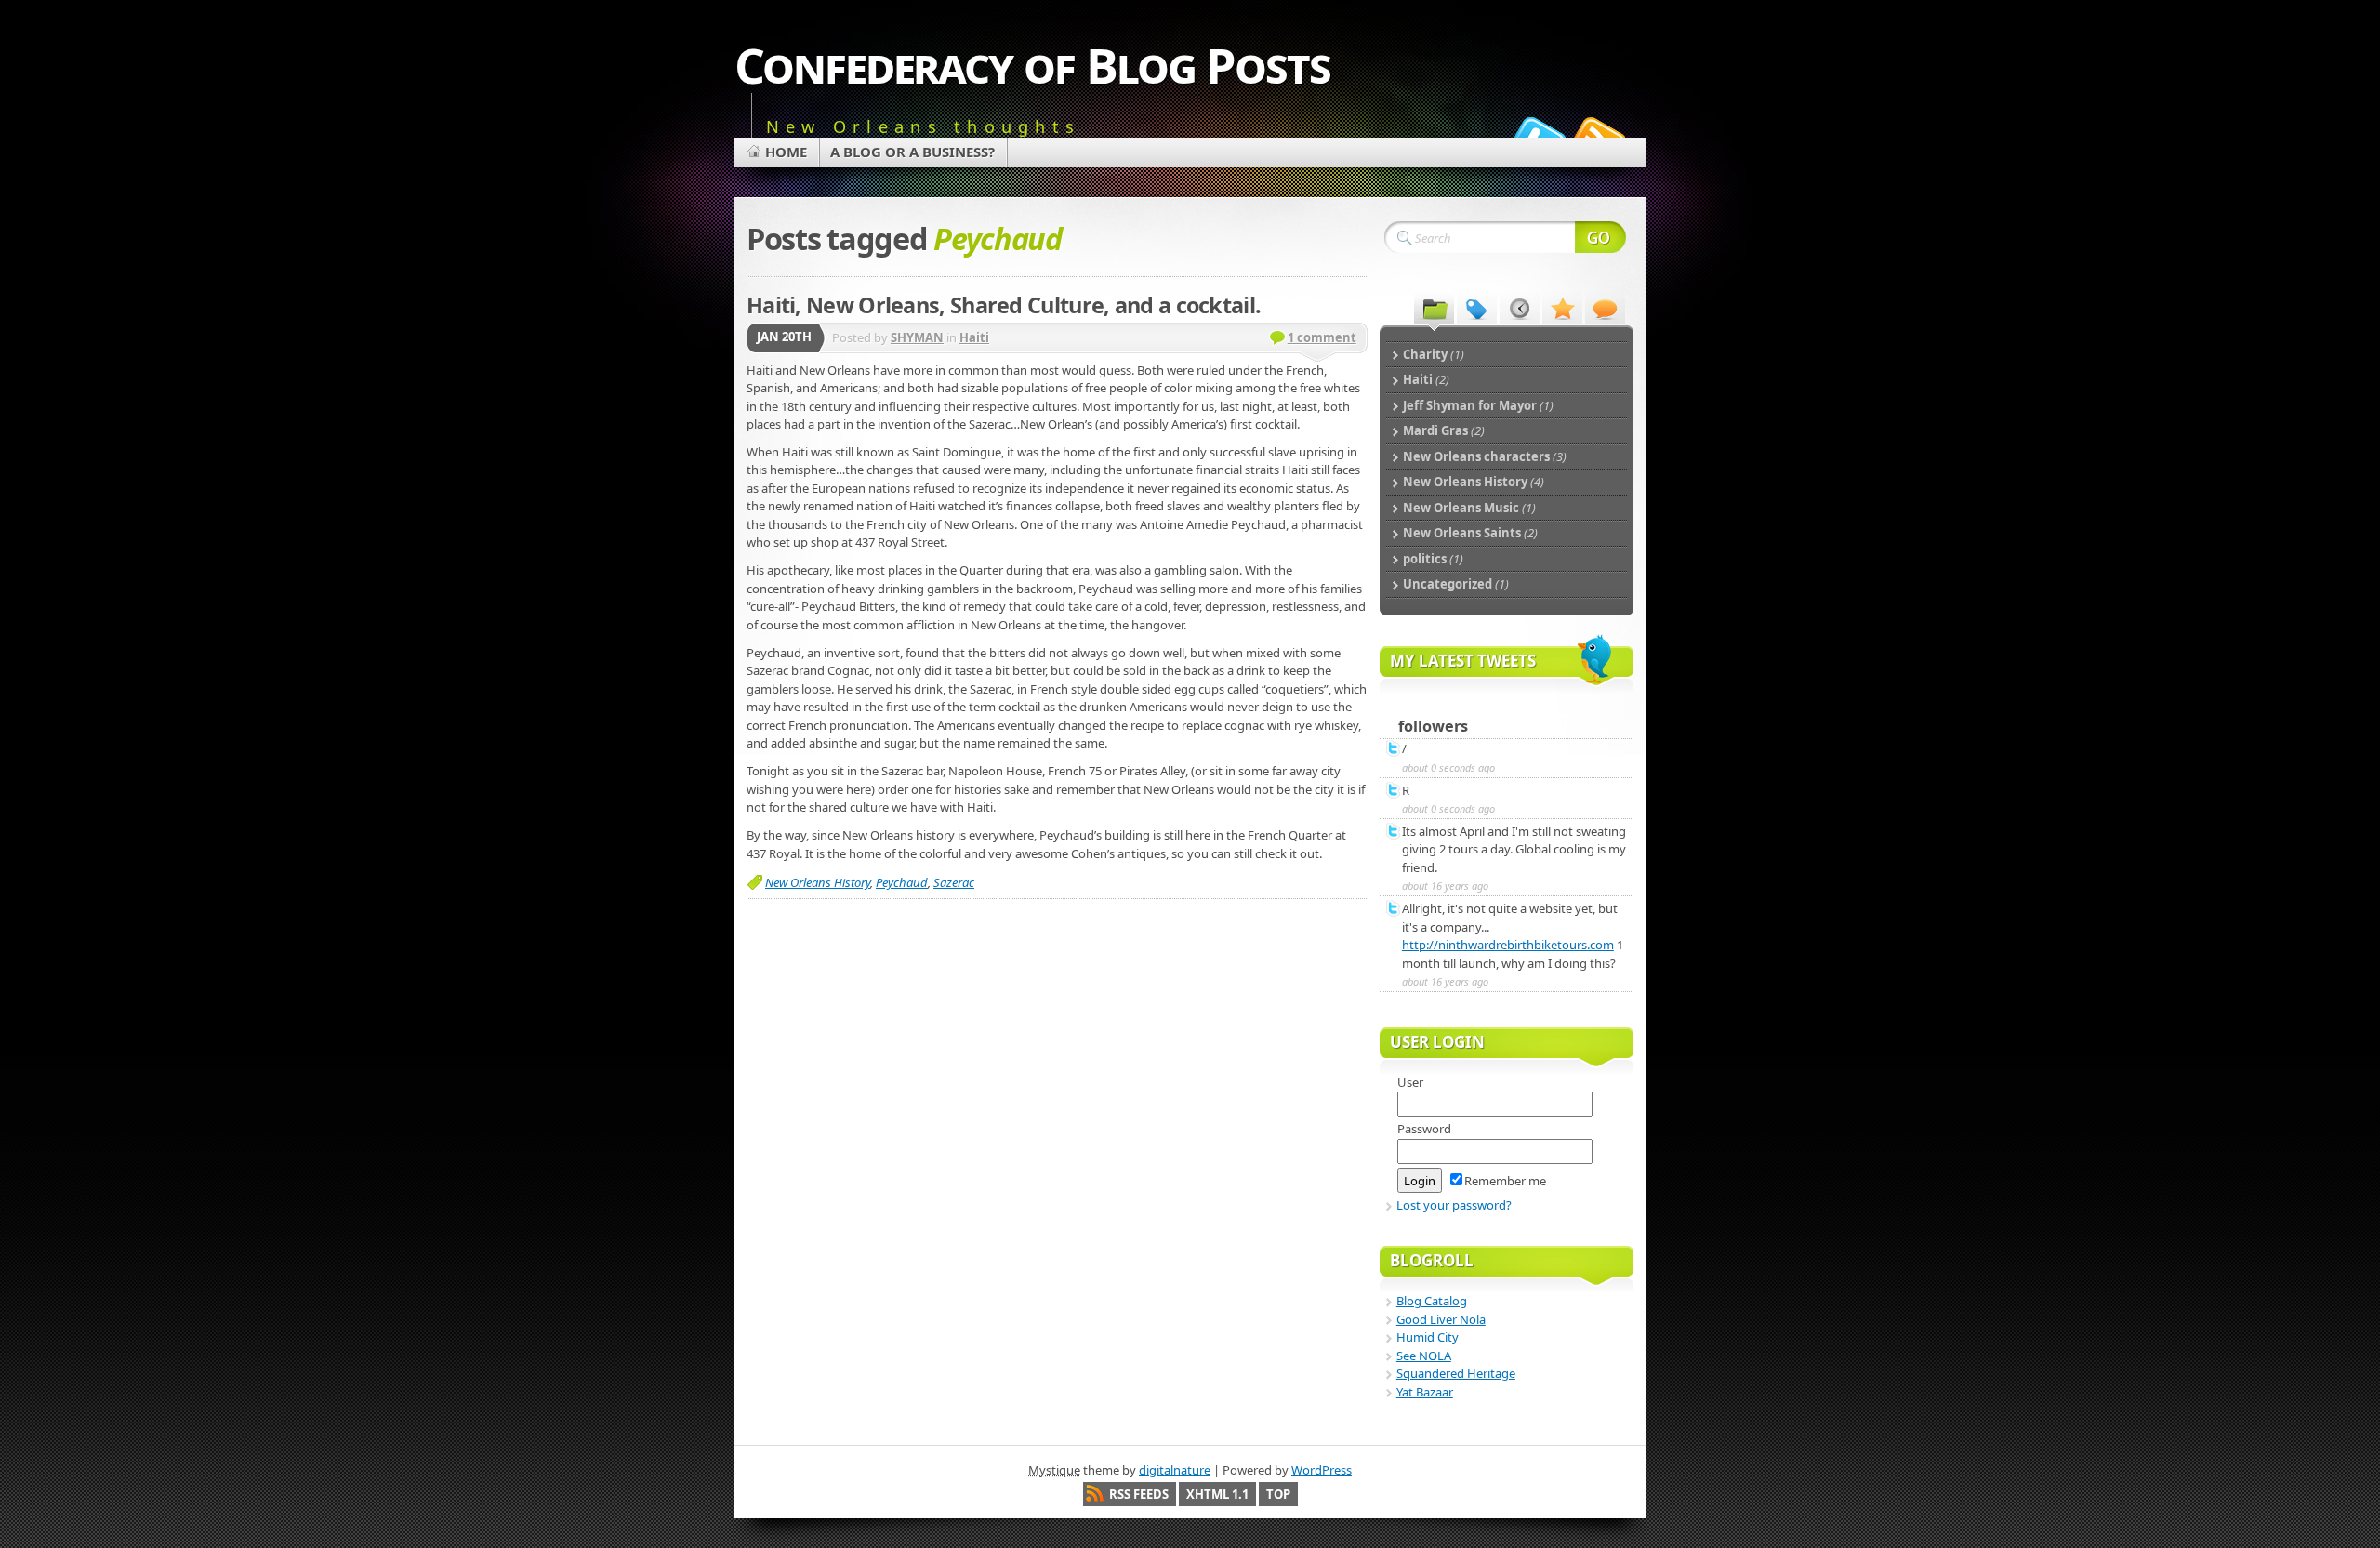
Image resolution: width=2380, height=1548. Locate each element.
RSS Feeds (1139, 1494)
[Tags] (1477, 308)
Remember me (1505, 1181)
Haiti (974, 337)
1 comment (1322, 337)
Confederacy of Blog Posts (1032, 65)
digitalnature (1175, 1470)
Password (1424, 1129)
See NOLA (1424, 1356)
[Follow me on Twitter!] (1537, 134)
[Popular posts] (1562, 308)
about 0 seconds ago (1448, 767)
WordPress (1322, 1470)
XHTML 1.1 (1217, 1494)
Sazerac (954, 882)
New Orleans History (818, 882)
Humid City (1428, 1337)
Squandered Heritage (1456, 1373)
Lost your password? (1454, 1205)
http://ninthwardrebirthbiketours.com (1508, 945)
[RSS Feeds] (1597, 134)
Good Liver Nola (1441, 1319)
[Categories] (1434, 308)
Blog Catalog (1432, 1301)
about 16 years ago (1445, 886)
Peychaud (902, 882)
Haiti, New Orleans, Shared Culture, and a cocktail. (1004, 305)
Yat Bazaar (1425, 1392)
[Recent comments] (1605, 308)
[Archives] (1520, 308)
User (1410, 1082)
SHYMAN (917, 337)
